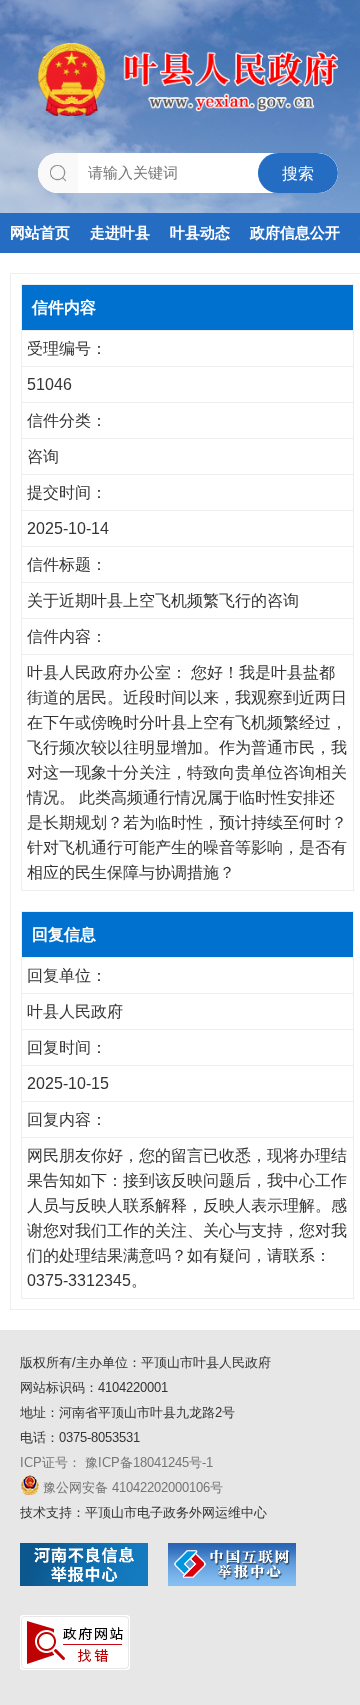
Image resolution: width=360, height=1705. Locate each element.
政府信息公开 (295, 232)
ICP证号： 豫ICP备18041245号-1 (116, 1462)
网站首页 (40, 232)
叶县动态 (200, 232)
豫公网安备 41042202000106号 (133, 1487)
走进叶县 (120, 232)
